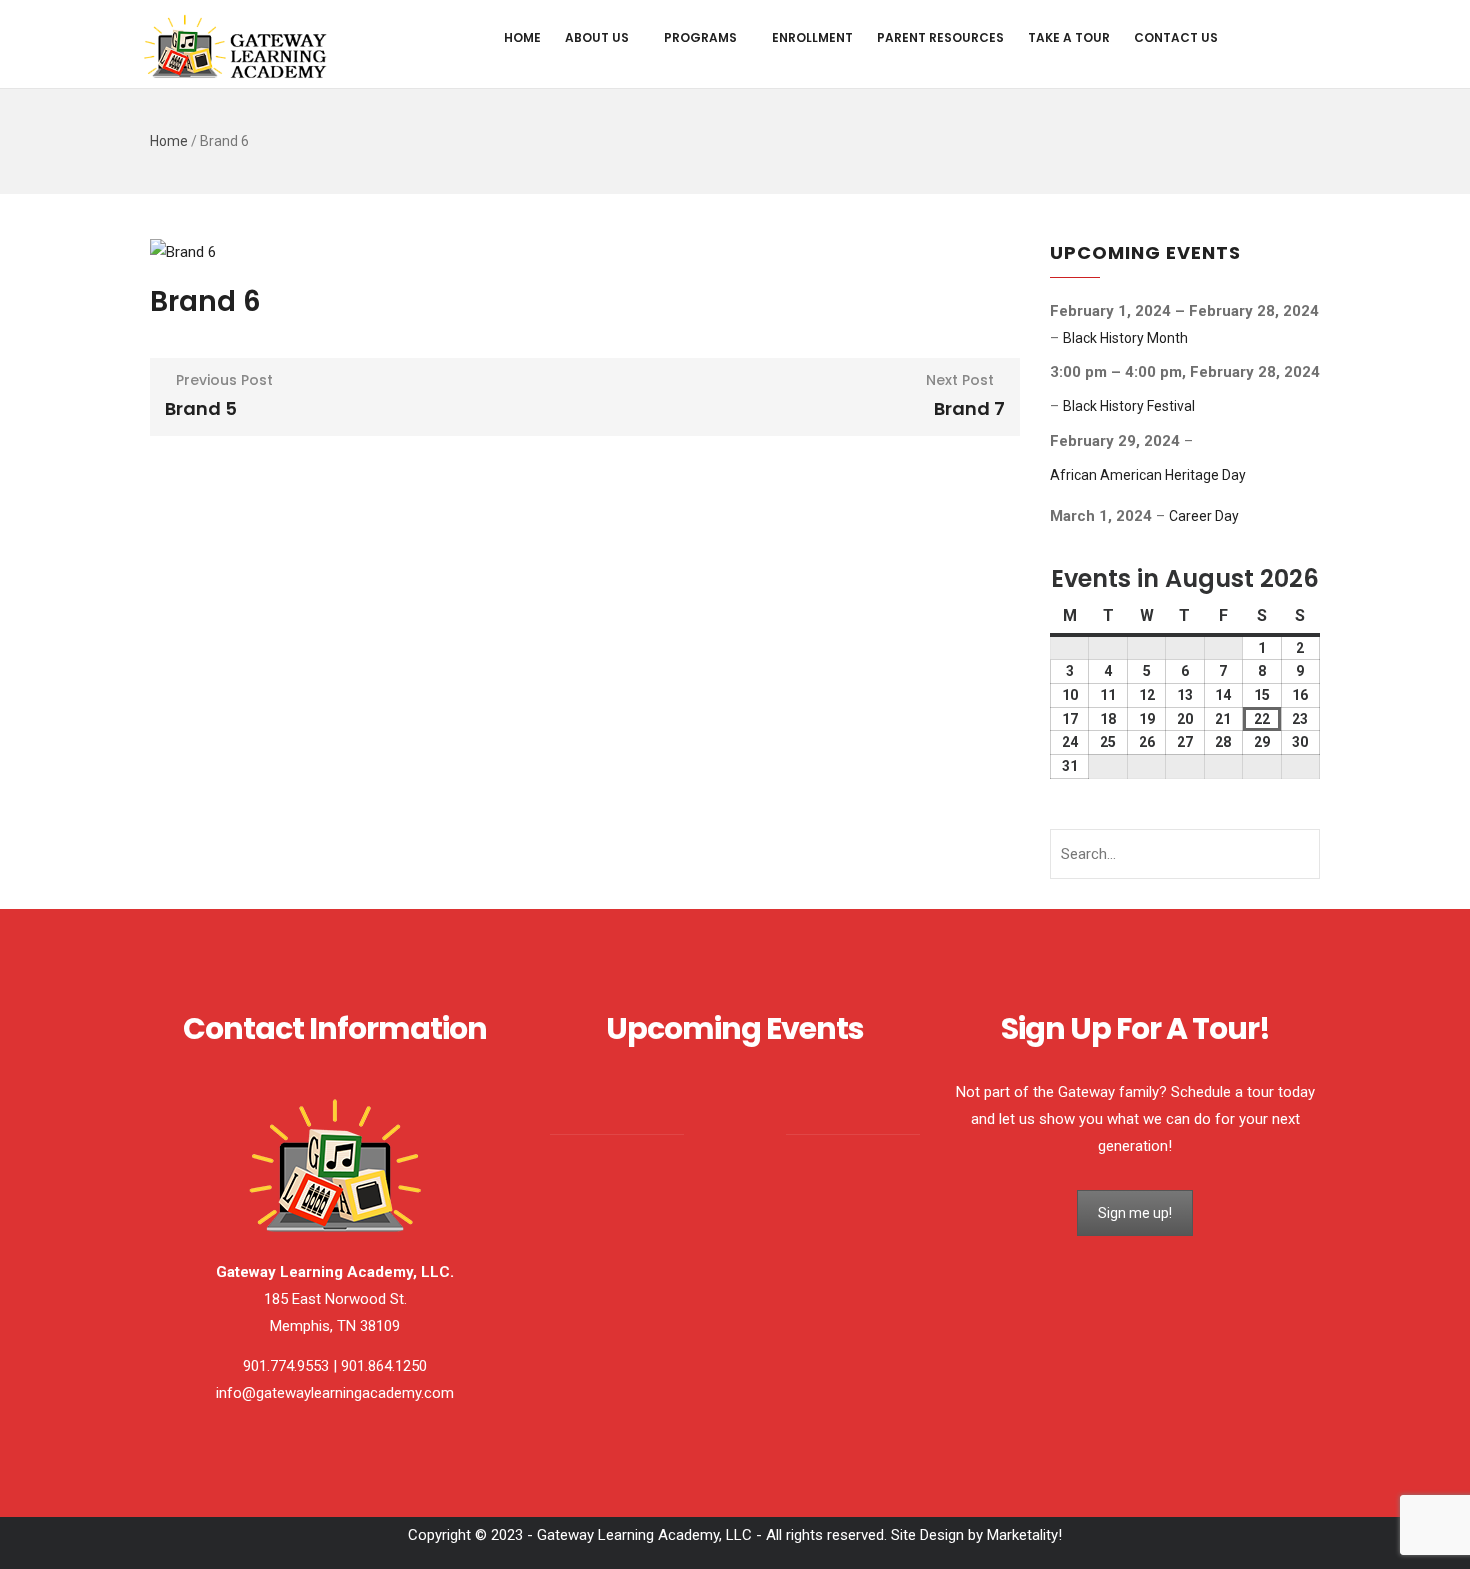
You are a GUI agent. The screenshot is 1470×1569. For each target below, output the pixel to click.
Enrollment (812, 37)
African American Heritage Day (1148, 475)
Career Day (1204, 516)
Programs (700, 37)
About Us (597, 37)
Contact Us (1176, 37)
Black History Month (1125, 338)
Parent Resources (940, 37)
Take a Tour (1069, 37)
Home (522, 37)
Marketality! (1024, 1535)
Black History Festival (1129, 406)
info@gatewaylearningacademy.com (335, 1393)
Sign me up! (1135, 1213)
